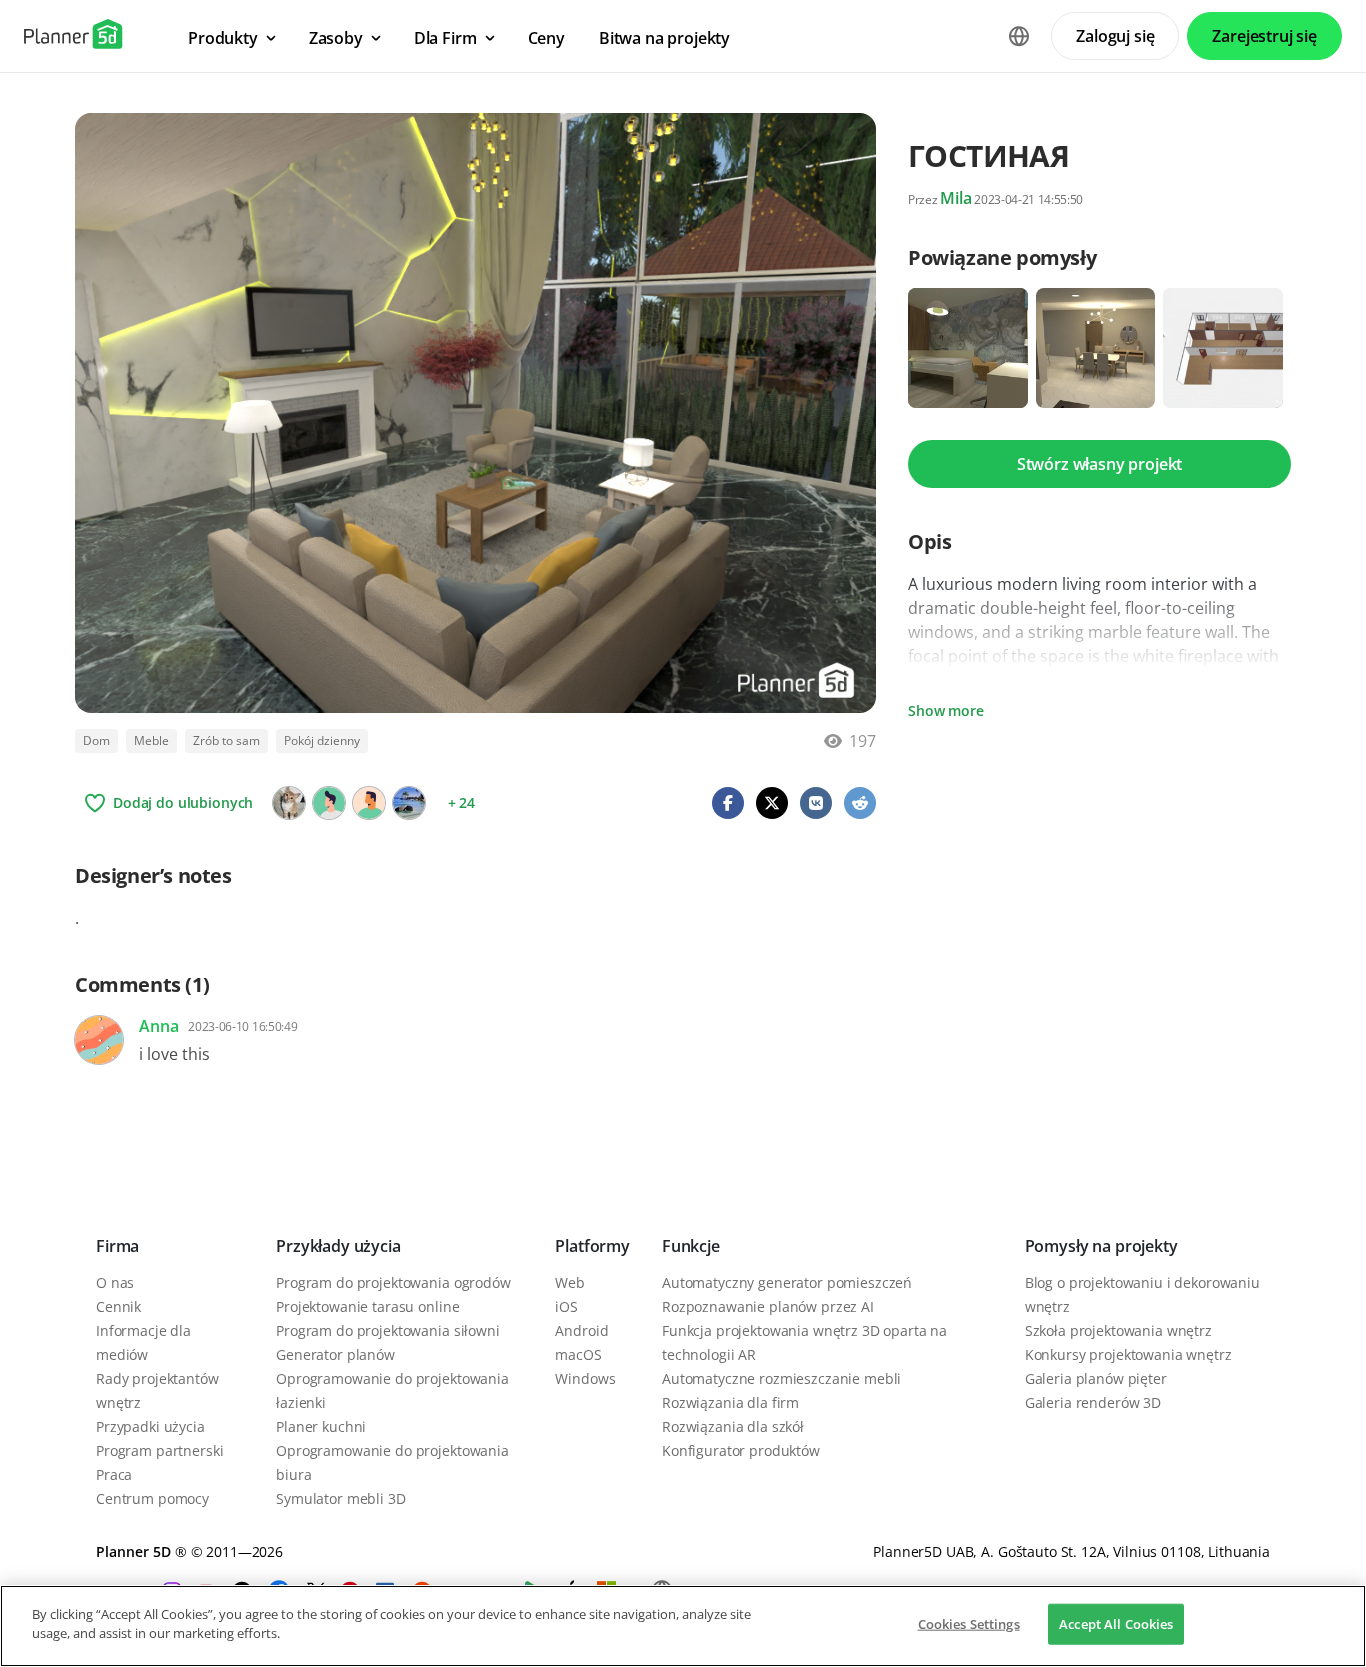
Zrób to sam (226, 740)
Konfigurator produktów (741, 1450)
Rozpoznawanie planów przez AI (768, 1306)
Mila (955, 198)
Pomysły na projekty (1101, 1246)
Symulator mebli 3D (340, 1498)
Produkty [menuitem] (223, 38)
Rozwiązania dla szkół (733, 1426)
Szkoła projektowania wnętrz (1118, 1330)
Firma (117, 1246)
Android (581, 1330)
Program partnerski (159, 1450)
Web (570, 1282)
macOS (578, 1354)
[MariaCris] (409, 803)
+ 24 (461, 802)
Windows (585, 1378)
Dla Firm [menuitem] (445, 38)
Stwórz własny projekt (1100, 464)
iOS (566, 1306)
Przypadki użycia (150, 1426)
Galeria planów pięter (1096, 1378)
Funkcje (691, 1246)
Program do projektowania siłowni (388, 1330)
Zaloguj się (1115, 36)
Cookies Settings (969, 1624)
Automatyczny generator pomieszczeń (787, 1282)
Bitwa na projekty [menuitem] (664, 38)
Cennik (118, 1306)
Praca (114, 1474)
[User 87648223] (369, 803)
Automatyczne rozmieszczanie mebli (781, 1378)
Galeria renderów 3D (1093, 1402)
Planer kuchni (321, 1426)
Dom (96, 740)
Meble (151, 740)
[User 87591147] (329, 803)
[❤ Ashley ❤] (289, 803)
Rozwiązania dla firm (730, 1402)
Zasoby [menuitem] (336, 38)
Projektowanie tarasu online (367, 1306)
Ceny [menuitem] (546, 38)
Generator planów (335, 1354)
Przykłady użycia (338, 1246)
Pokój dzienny (322, 740)
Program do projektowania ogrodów (393, 1282)
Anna (158, 1026)
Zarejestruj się (1264, 36)
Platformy (592, 1246)
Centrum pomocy (152, 1498)
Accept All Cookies (1116, 1624)
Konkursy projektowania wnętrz (1128, 1354)
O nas (115, 1282)
